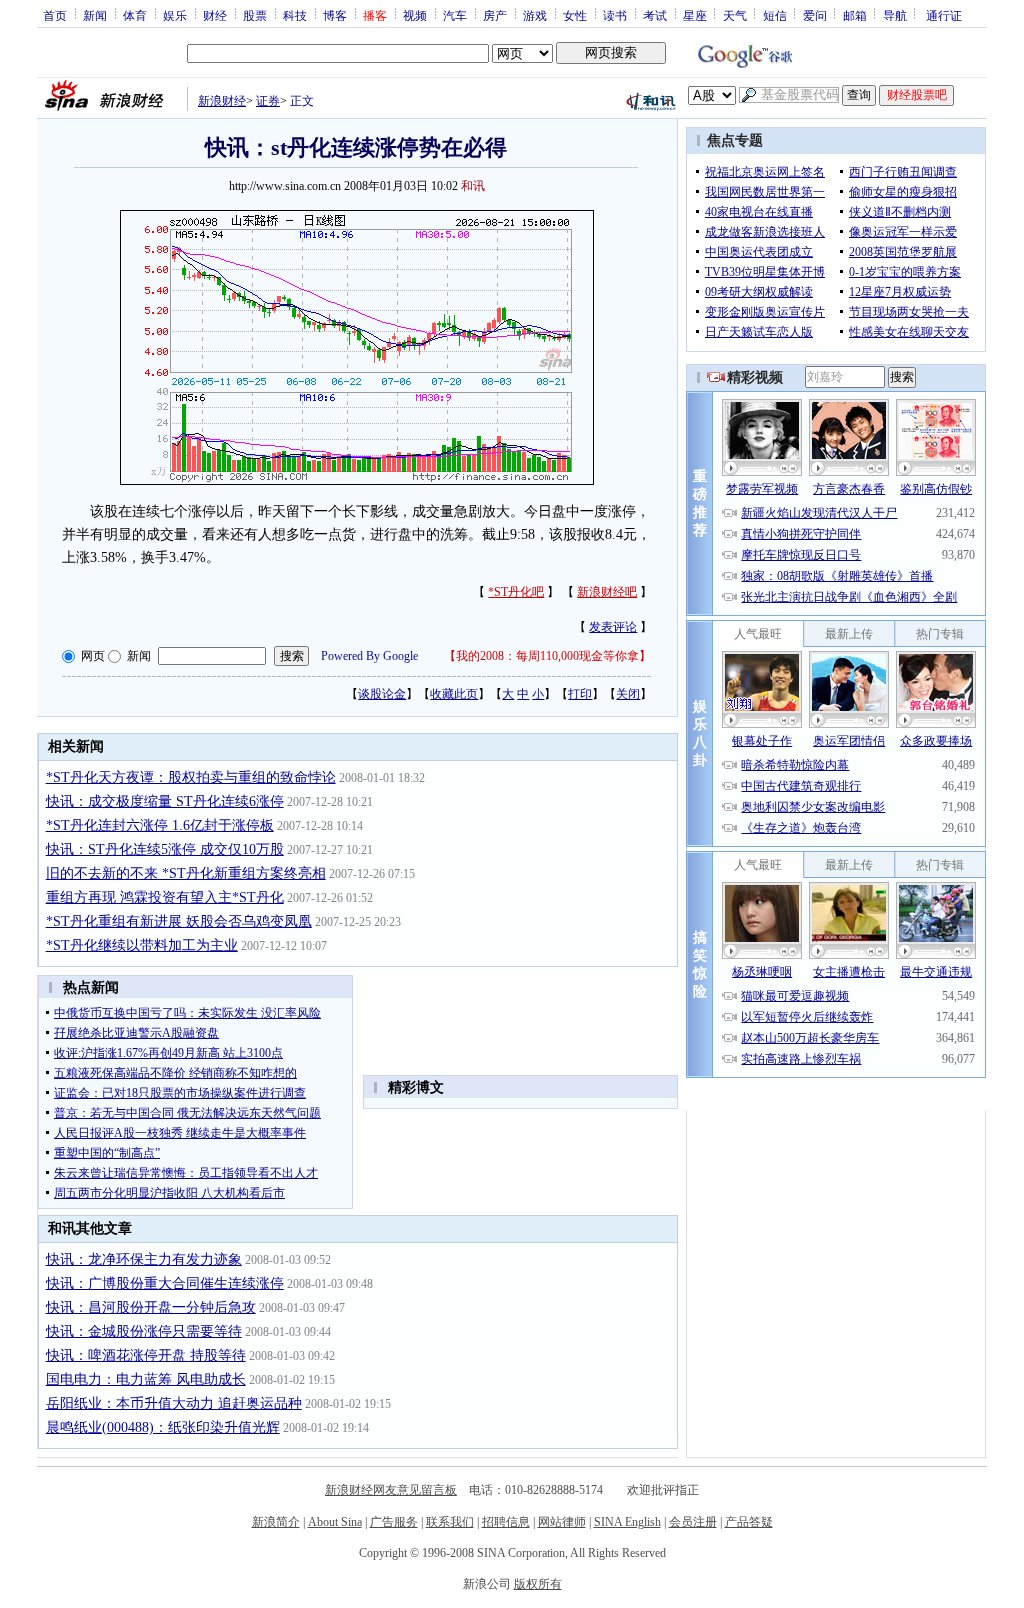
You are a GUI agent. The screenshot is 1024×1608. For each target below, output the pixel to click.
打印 (580, 694)
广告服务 (394, 1522)
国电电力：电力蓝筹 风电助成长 (146, 1379)
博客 (335, 15)
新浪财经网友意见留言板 (391, 1490)
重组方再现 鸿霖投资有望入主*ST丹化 (165, 897)
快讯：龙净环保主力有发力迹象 (144, 1259)
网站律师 (562, 1522)
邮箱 (855, 15)
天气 (735, 15)
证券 (268, 101)
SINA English (627, 1522)
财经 (215, 15)
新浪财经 (222, 101)
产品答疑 (749, 1522)
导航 (895, 15)
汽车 (455, 15)
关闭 (628, 694)
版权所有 (538, 1584)
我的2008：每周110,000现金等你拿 (547, 656)
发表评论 (613, 627)
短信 (775, 15)
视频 (415, 15)
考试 (655, 15)
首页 (55, 15)
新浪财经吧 (607, 592)
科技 (295, 15)
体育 (135, 15)
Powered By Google (369, 656)
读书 (615, 15)
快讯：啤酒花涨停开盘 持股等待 (146, 1355)
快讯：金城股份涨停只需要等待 (144, 1331)
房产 (495, 15)
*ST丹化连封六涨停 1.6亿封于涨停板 (160, 825)
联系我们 (450, 1522)
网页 (93, 656)
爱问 (815, 15)
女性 (575, 15)
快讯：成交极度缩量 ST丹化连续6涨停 (165, 801)
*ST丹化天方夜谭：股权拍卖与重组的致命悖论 (191, 777)
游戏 (535, 15)
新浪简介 (276, 1522)
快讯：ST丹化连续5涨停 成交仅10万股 (165, 849)
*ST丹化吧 (516, 592)
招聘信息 (506, 1522)
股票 (255, 15)
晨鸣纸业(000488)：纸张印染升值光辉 (163, 1427)
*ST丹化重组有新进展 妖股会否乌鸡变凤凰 (179, 921)
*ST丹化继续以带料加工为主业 (142, 945)
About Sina (335, 1522)
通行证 (944, 15)
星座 (695, 15)
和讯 (473, 186)
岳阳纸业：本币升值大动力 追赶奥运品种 (174, 1403)
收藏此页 (454, 694)
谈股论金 (382, 694)
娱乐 (175, 15)
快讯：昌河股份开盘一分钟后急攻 (151, 1307)
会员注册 (693, 1522)
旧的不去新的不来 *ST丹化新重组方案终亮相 (186, 873)
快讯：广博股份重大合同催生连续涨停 (165, 1283)
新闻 (95, 15)
